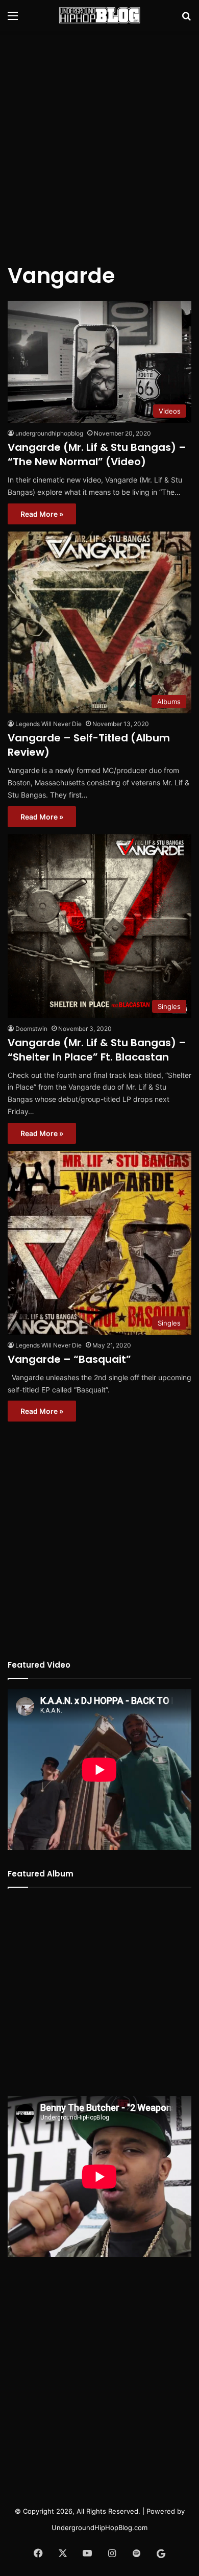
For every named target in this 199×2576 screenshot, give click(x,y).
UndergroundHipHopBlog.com (99, 2527)
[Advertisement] (99, 140)
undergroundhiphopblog (49, 433)
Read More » (42, 514)
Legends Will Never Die (48, 724)
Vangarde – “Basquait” (69, 1359)
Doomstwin (31, 1029)
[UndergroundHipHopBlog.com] (99, 15)
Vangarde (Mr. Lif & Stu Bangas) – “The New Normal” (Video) (97, 454)
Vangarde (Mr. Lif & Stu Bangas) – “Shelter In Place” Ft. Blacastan (97, 1050)
